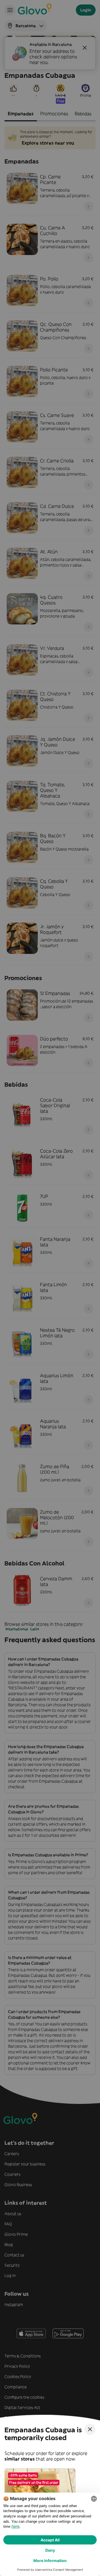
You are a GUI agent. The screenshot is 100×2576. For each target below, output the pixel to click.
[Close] (90, 2429)
